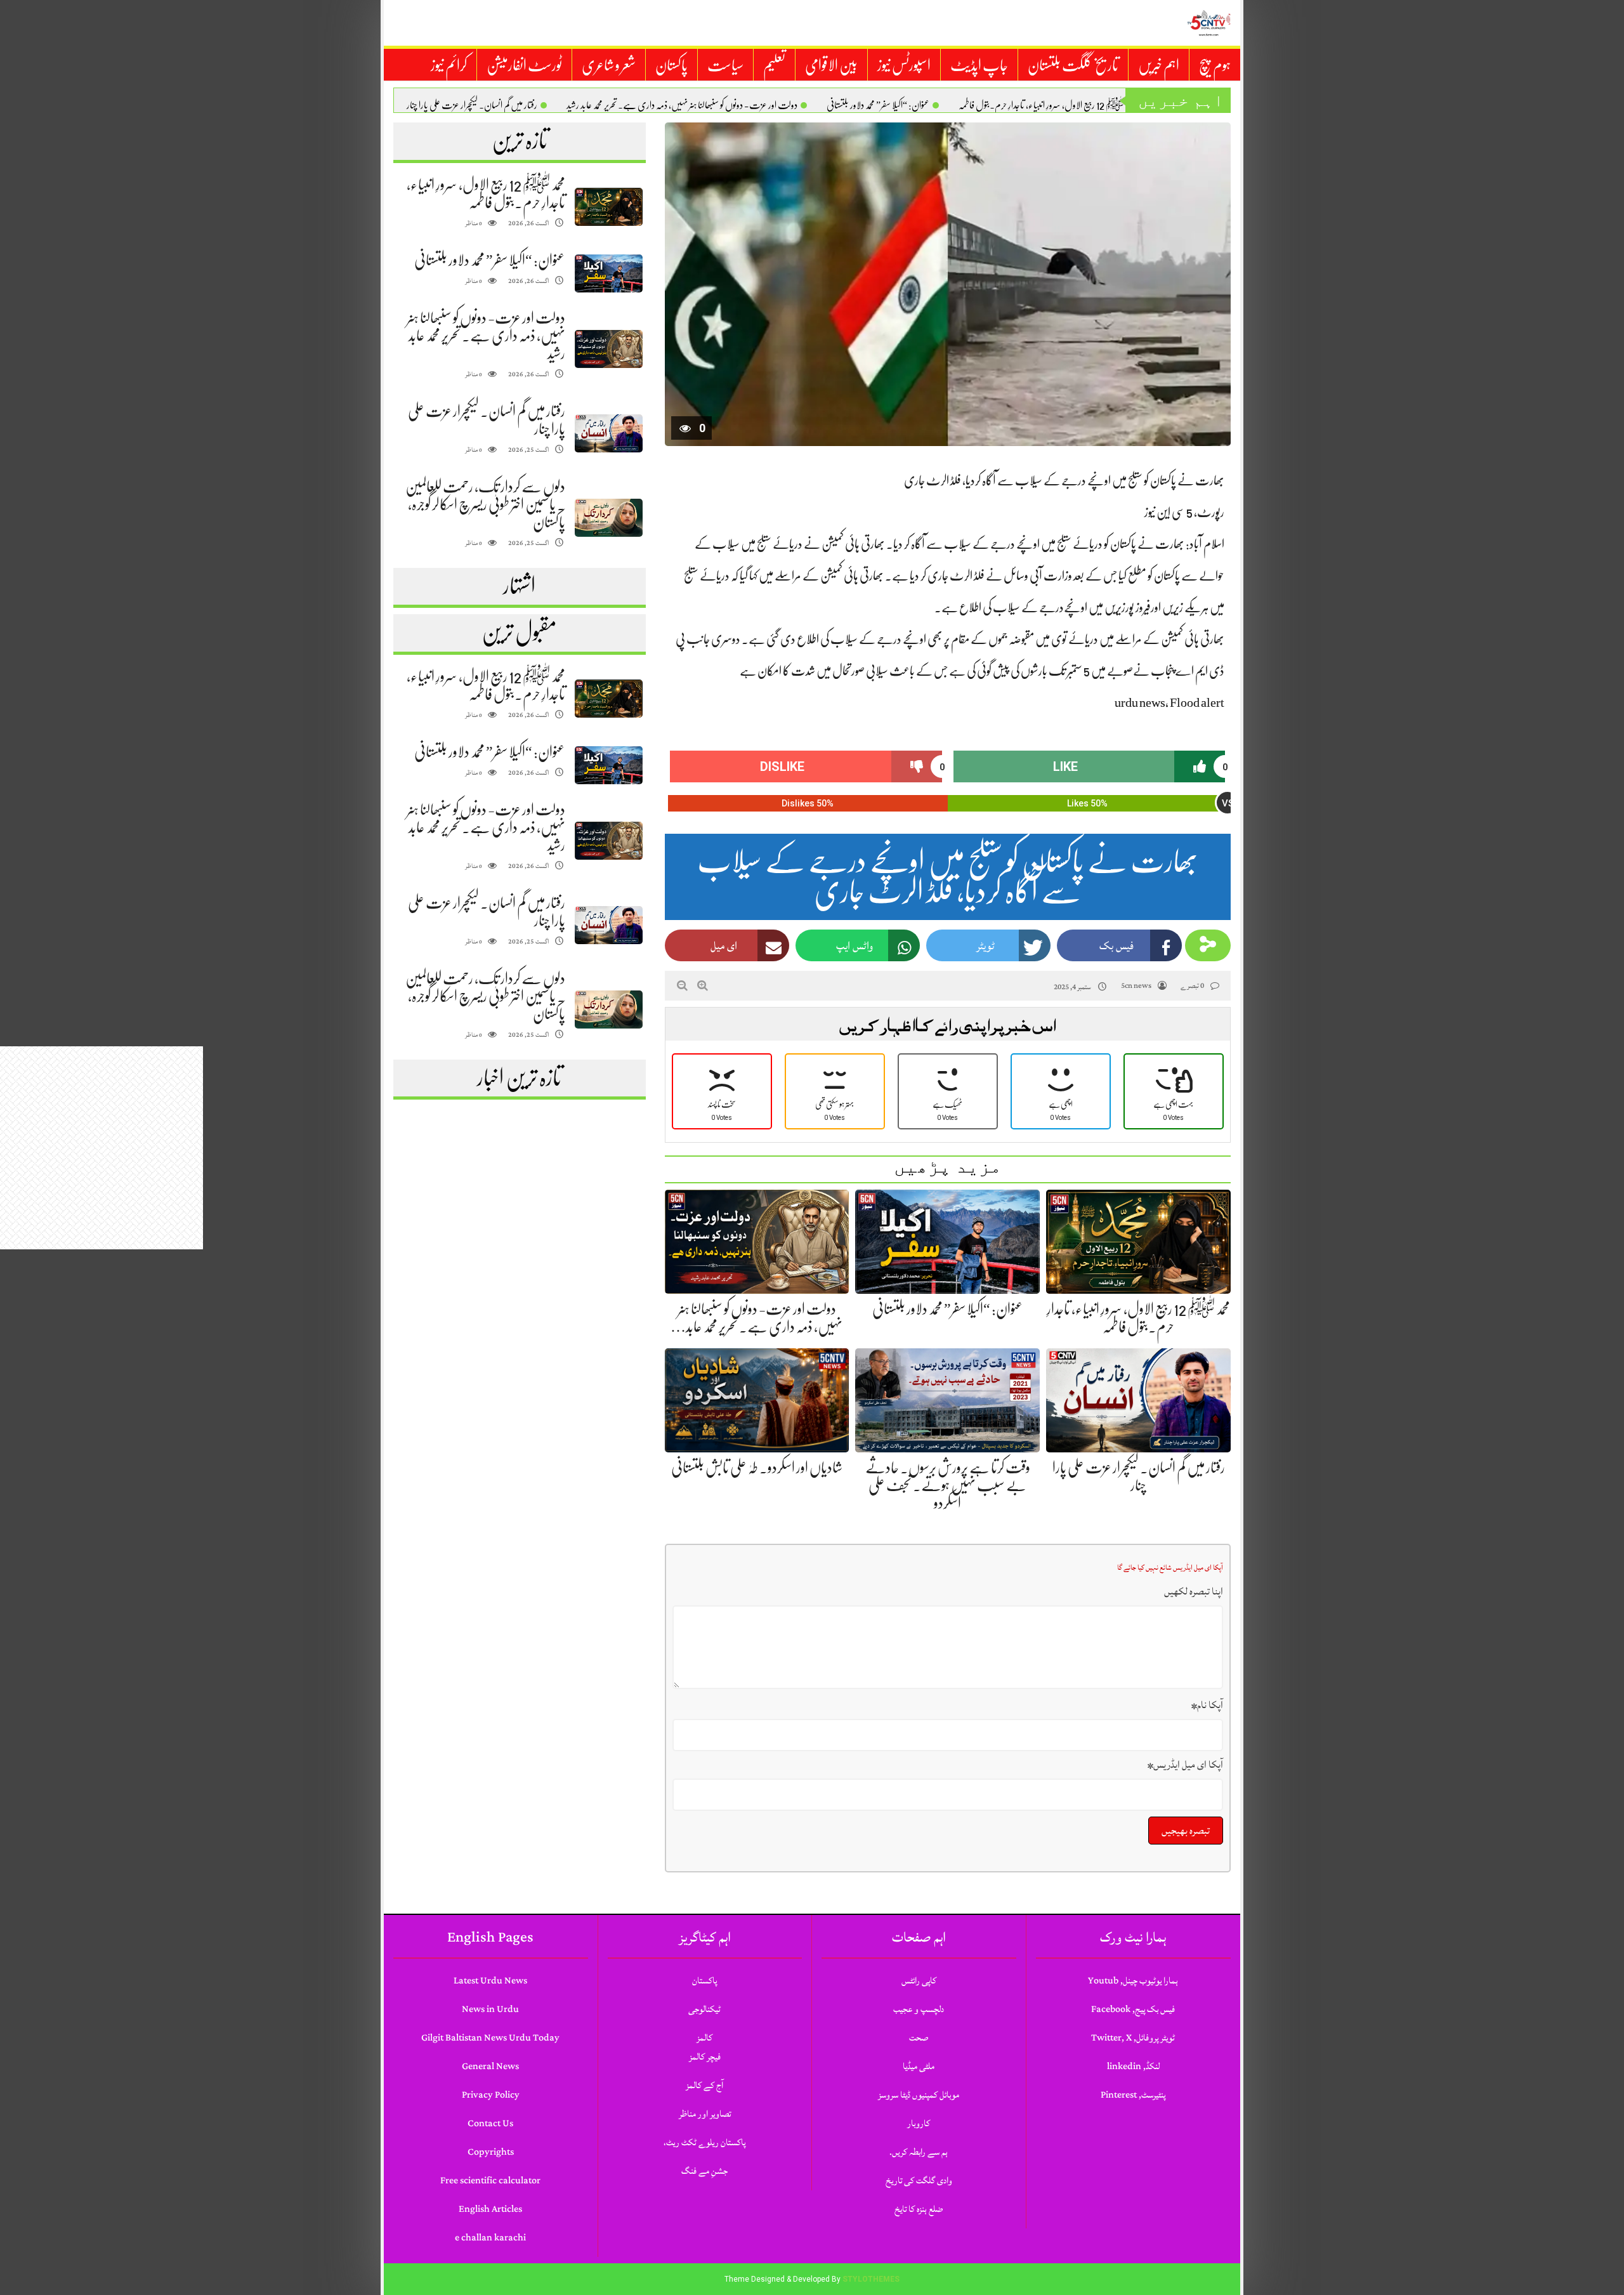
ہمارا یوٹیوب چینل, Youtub (1133, 1981)
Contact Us (490, 2123)
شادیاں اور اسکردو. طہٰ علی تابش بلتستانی (757, 1468)
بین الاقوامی (831, 65)
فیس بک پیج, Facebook (1133, 2009)
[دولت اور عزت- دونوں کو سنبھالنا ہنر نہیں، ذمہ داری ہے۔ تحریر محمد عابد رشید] (608, 349)
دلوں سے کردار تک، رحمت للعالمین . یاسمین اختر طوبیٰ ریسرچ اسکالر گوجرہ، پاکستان (485, 504)
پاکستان (671, 65)
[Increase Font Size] (703, 985)
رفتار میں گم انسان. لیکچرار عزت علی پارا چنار (472, 105)
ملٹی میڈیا (919, 2066)
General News (490, 2066)
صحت (919, 2038)
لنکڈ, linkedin (1133, 2066)
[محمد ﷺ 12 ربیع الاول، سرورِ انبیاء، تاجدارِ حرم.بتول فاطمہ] (608, 207)
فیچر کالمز (705, 2057)
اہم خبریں (1159, 65)
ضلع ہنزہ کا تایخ (919, 2209)
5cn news (1136, 986)
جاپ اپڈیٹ (979, 65)
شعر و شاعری (609, 65)
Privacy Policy (491, 2095)
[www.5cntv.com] (1208, 23)
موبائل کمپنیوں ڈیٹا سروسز (919, 2095)
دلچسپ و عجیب (919, 2009)
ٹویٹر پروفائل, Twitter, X (1133, 2038)
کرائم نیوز (449, 65)
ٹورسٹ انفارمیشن (524, 65)
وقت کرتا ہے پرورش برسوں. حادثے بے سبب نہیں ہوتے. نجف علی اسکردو (948, 1485)
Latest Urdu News (490, 1981)
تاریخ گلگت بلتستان (1073, 65)
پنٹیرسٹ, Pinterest (1133, 2095)
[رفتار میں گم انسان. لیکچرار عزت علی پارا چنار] (608, 434)
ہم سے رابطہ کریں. (919, 2152)
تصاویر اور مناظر (705, 2114)
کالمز (704, 2038)
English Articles (490, 2209)
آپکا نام (1207, 1705)
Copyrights (491, 2152)
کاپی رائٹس (919, 1981)
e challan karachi (490, 2238)
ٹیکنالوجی (704, 2009)
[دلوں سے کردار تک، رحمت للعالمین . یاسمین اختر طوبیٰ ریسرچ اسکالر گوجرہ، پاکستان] (608, 518)
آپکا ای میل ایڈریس (1185, 1765)
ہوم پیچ (1215, 65)
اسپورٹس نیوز (904, 65)
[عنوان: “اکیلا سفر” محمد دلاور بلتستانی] (608, 274)
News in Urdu (490, 2009)
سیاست (725, 65)
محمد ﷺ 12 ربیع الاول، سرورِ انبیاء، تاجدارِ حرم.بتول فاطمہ (1047, 105)
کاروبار (919, 2123)
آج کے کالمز (704, 2085)
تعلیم (774, 65)
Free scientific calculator (490, 2180)
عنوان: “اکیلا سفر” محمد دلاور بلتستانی (878, 105)
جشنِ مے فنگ (704, 2171)
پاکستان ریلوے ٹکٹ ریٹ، (704, 2142)
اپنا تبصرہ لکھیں (1194, 1591)
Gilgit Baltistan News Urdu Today (490, 2038)
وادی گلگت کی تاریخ (919, 2180)
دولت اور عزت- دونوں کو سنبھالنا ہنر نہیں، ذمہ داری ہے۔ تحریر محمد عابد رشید (682, 105)
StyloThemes (871, 2279)
